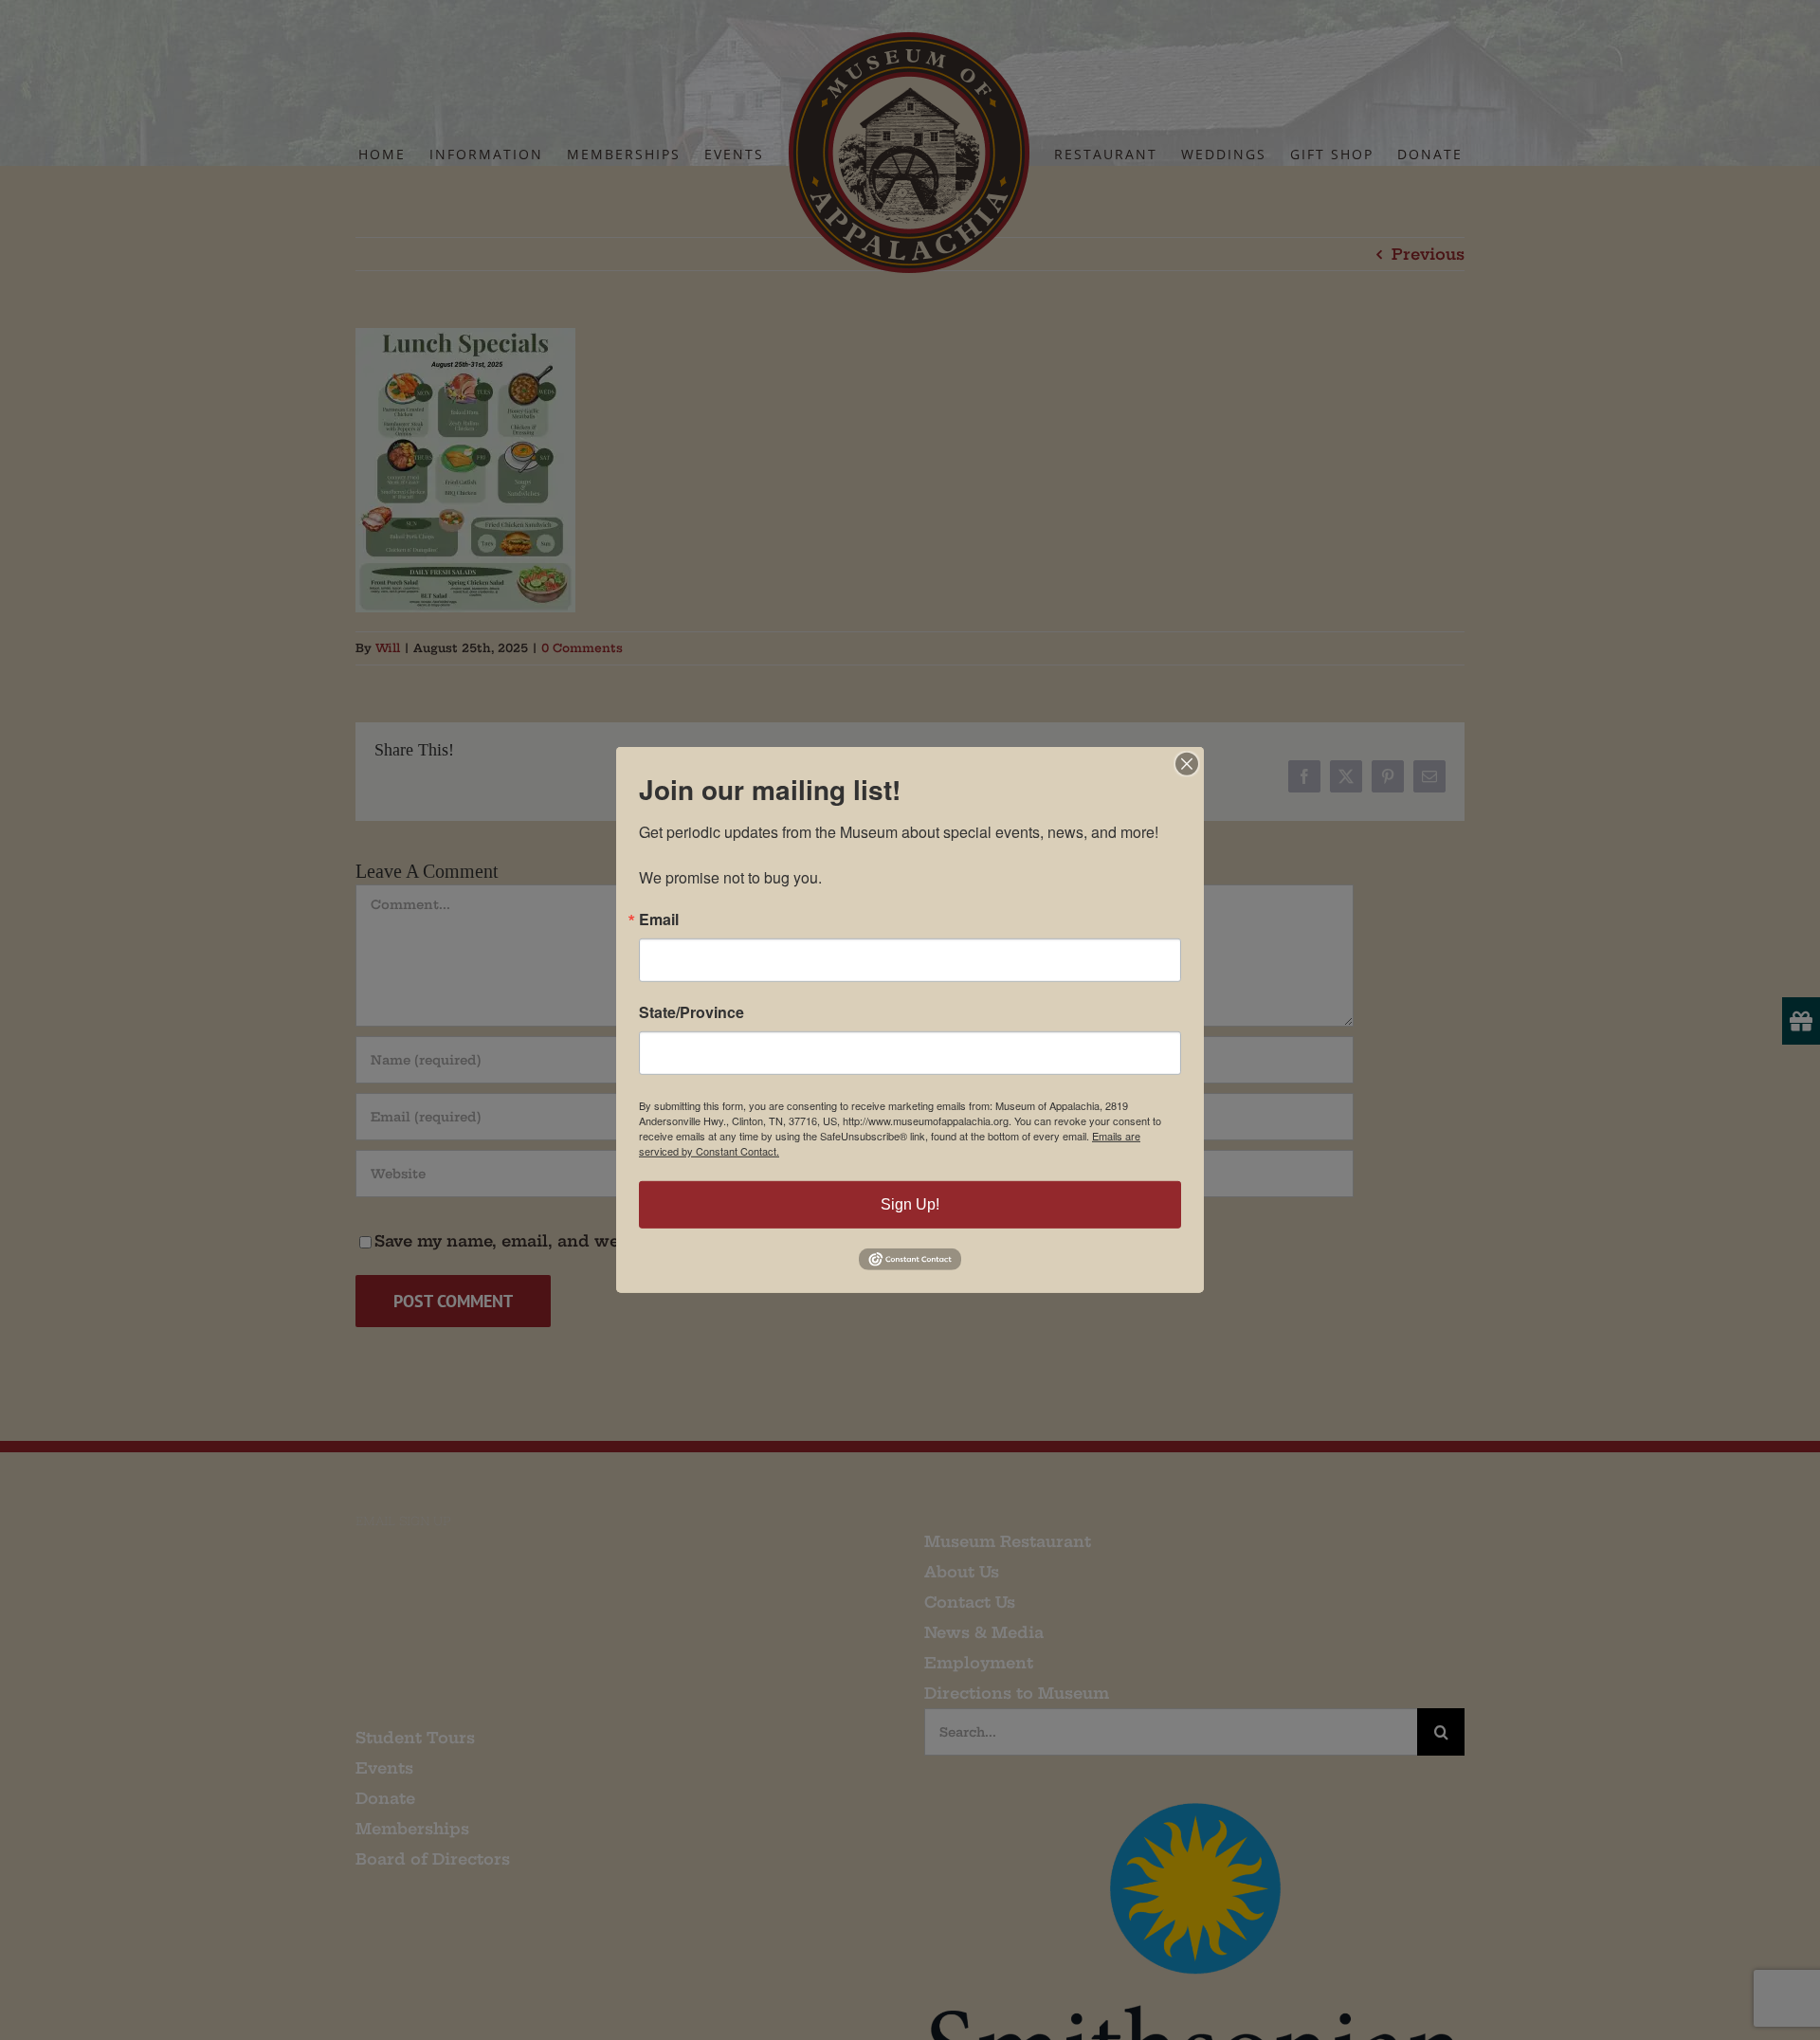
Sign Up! (910, 1204)
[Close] (1187, 764)
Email (659, 920)
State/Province (692, 1012)
